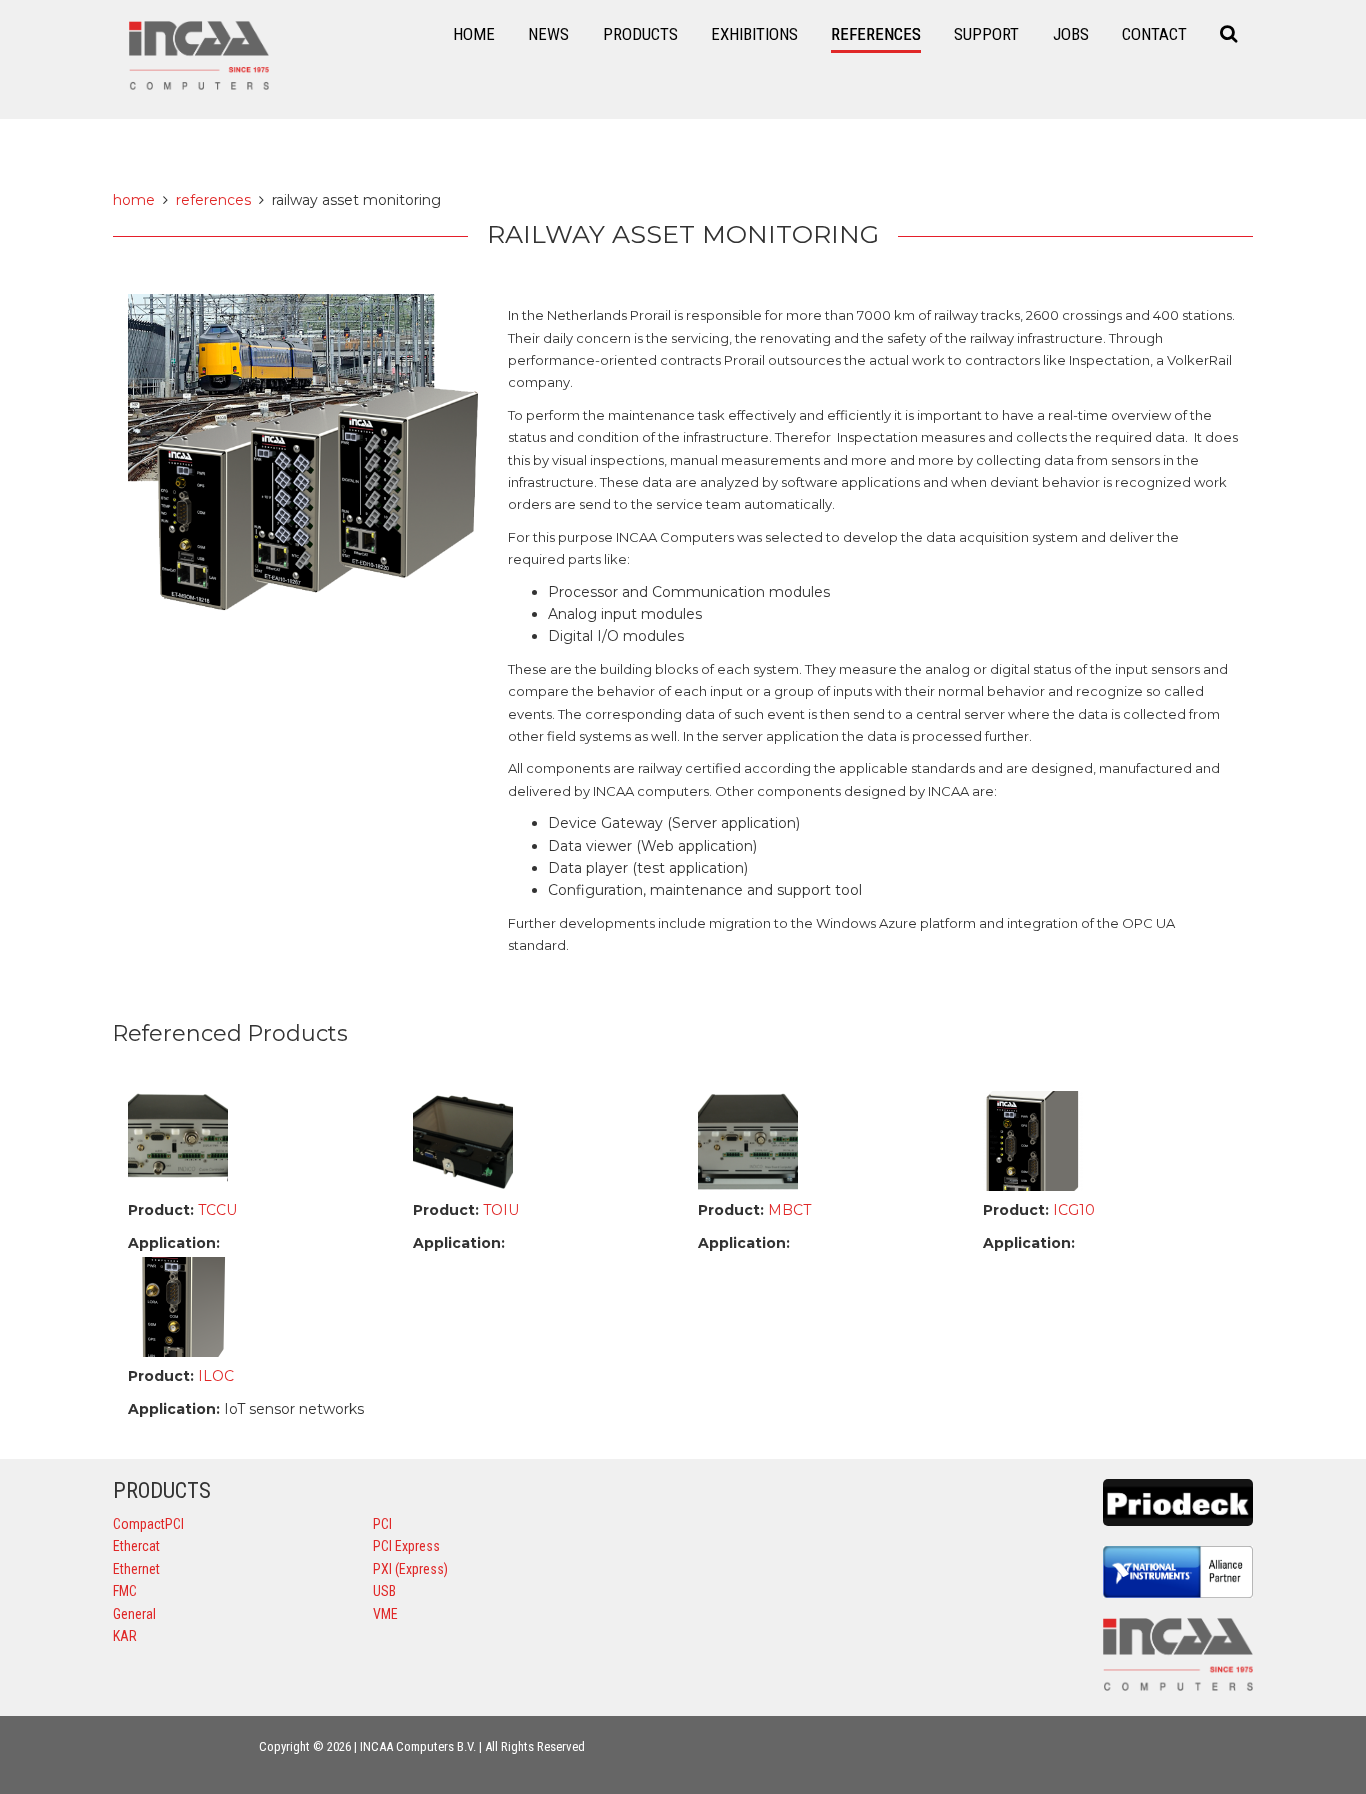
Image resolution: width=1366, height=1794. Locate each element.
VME (385, 1614)
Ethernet (136, 1569)
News (548, 34)
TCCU (215, 1210)
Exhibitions (754, 34)
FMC (125, 1591)
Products (640, 34)
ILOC (214, 1376)
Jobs (1071, 34)
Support (986, 34)
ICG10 (1072, 1210)
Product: (161, 1210)
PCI (382, 1524)
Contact (1154, 34)
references (213, 200)
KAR (125, 1636)
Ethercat (136, 1546)
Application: (174, 1243)
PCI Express (406, 1546)
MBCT (787, 1210)
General (134, 1614)
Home (474, 34)
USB (384, 1591)
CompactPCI (148, 1524)
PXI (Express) (410, 1569)
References (876, 34)
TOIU (499, 1210)
